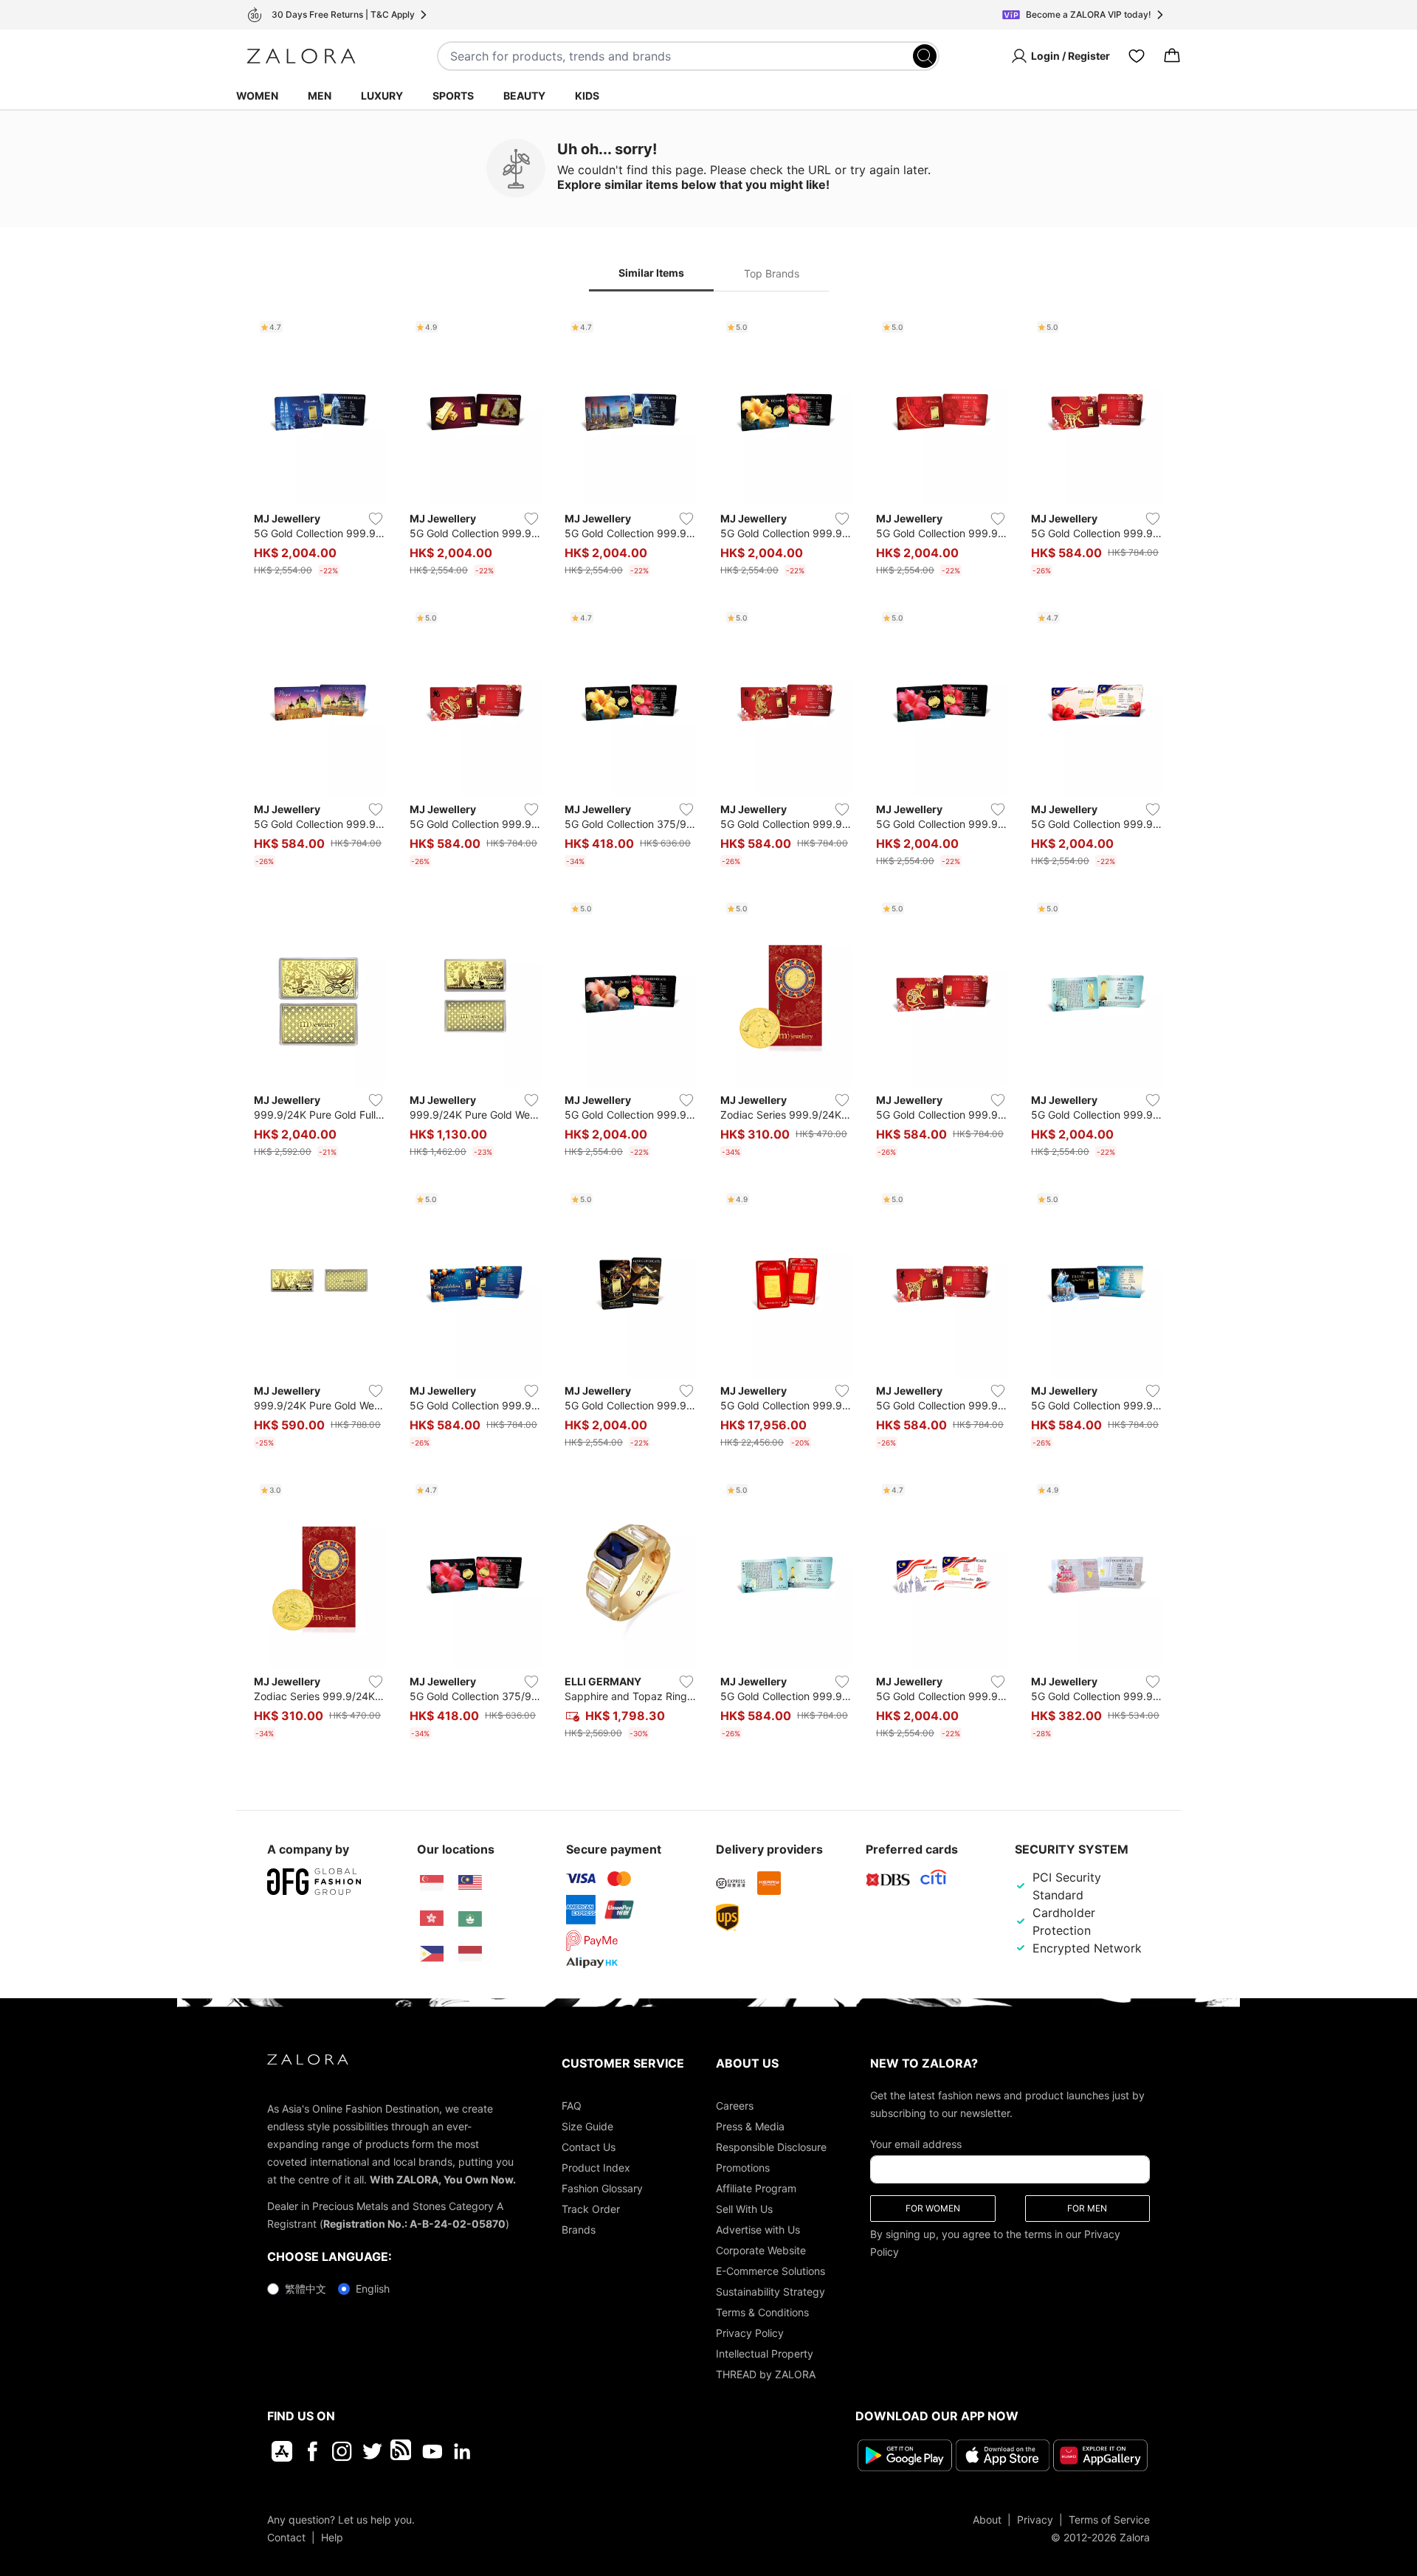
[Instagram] (342, 2451)
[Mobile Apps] (282, 2451)
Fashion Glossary (602, 2188)
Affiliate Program (756, 2188)
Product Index (596, 2168)
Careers (735, 2106)
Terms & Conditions (762, 2312)
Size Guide (587, 2126)
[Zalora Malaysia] (470, 1883)
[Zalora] (301, 56)
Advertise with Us (758, 2230)
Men (320, 96)
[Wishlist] (1137, 56)
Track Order (591, 2209)
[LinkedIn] (462, 2451)
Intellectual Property (765, 2354)
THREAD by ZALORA (766, 2374)
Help (332, 2537)
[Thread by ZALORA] (402, 2451)
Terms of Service (1109, 2520)
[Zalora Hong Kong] (432, 1919)
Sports (453, 96)
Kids (587, 96)
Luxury (382, 96)
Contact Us (589, 2147)
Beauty (524, 96)
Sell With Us (744, 2209)
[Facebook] (312, 2451)
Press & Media (750, 2126)
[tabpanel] (708, 1030)
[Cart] (1172, 56)
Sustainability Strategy (770, 2292)
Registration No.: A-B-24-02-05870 (414, 2224)
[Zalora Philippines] (432, 1954)
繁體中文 (306, 2289)
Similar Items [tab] (651, 273)
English (373, 2289)
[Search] (925, 56)
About (987, 2520)
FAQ (572, 2106)
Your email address (916, 2144)
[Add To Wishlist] (376, 519)
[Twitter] (372, 2451)
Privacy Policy (750, 2333)
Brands (579, 2230)
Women (257, 96)
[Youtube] (432, 2451)
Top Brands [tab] (772, 273)
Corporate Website (761, 2250)
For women (933, 2208)
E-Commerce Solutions (770, 2271)
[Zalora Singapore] (432, 1883)
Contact (286, 2537)
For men (1087, 2208)
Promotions (743, 2168)
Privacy (1035, 2520)
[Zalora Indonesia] (470, 1954)
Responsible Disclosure (771, 2147)
